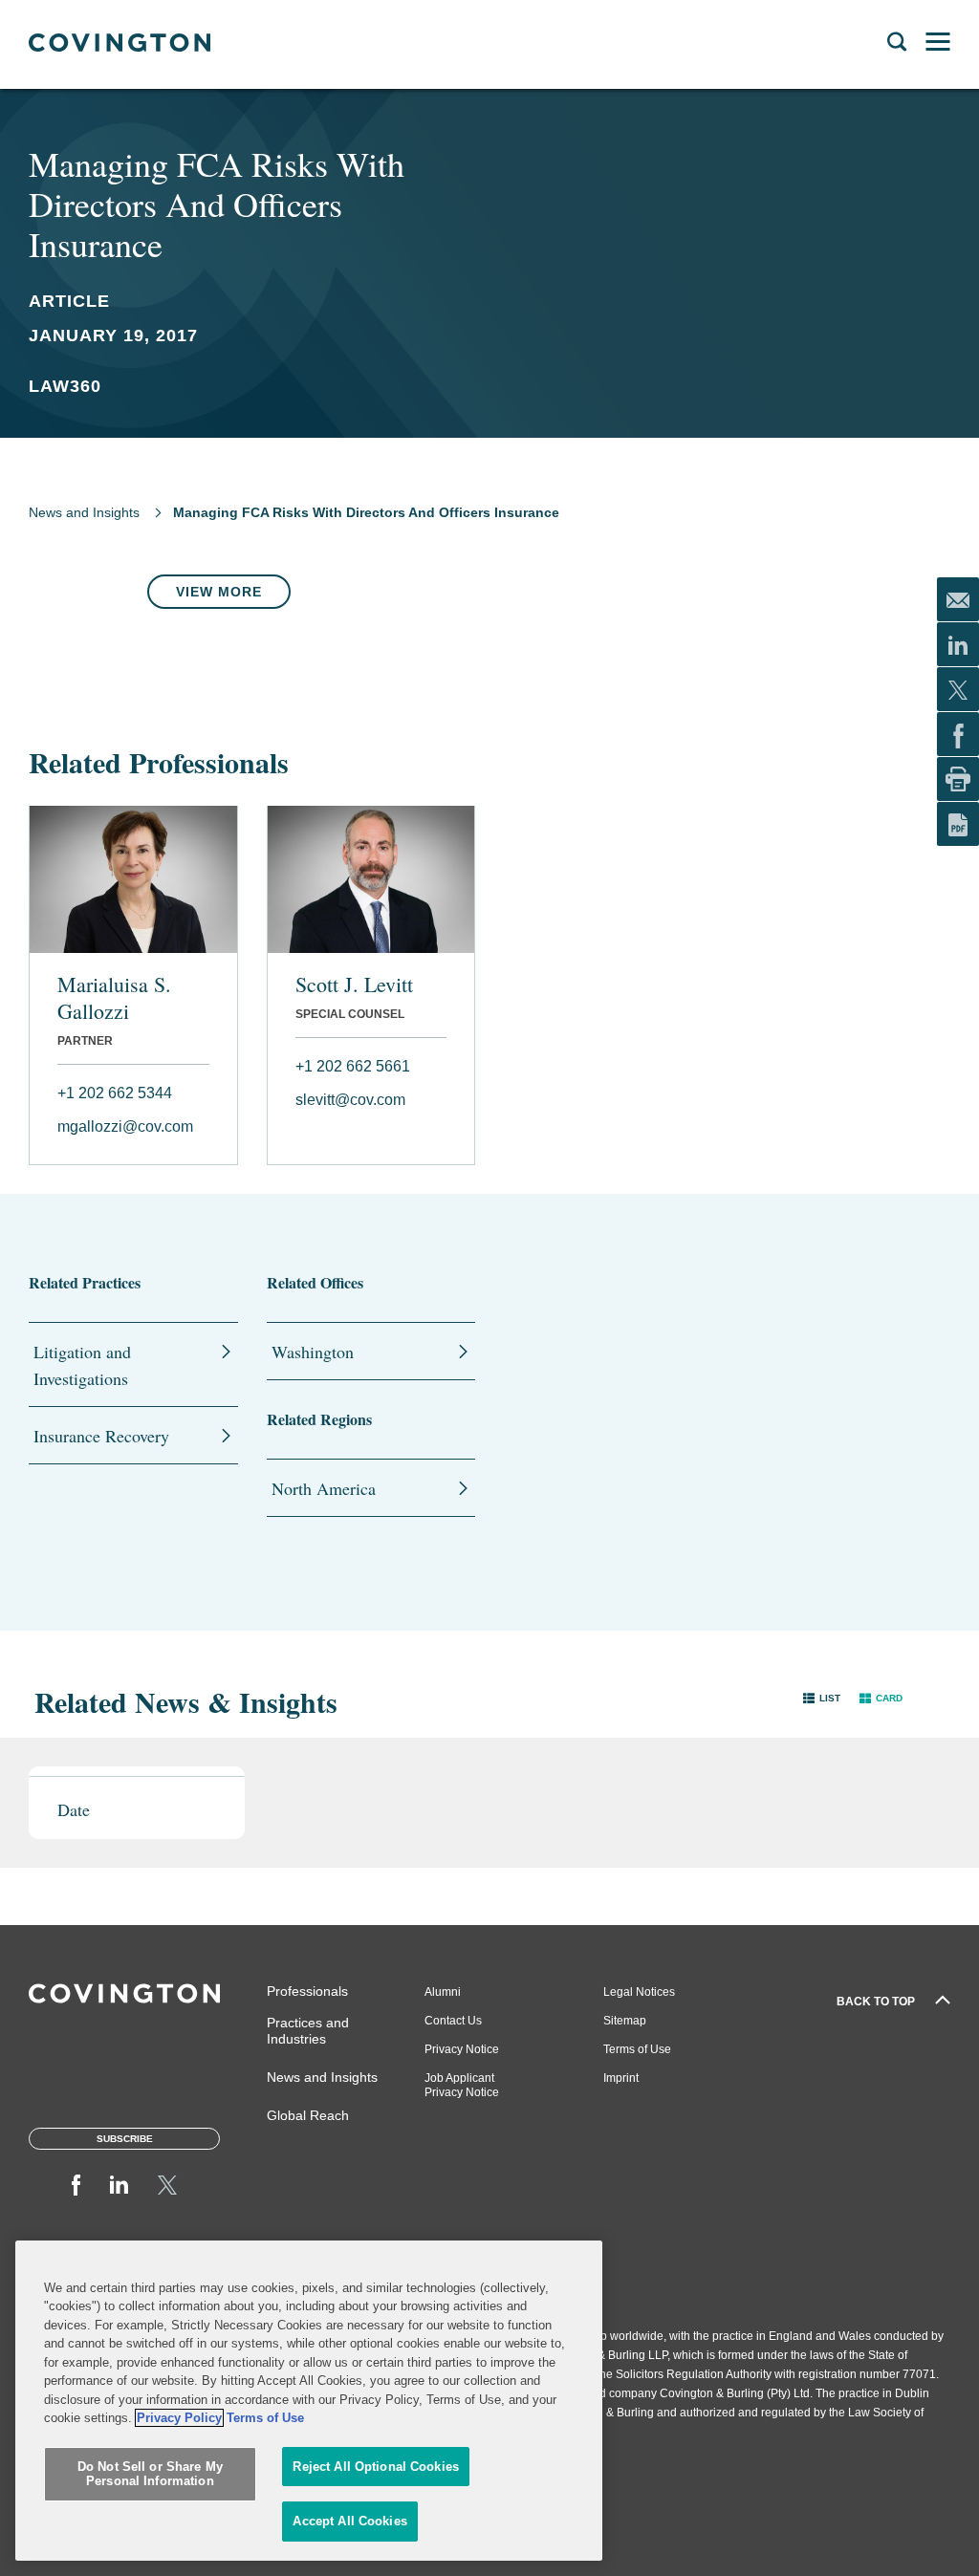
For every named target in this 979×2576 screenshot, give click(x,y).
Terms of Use (637, 2049)
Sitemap (625, 2021)
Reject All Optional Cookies (376, 2467)
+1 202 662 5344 (115, 1093)
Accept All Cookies (349, 2521)
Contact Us (453, 2021)
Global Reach (308, 2115)
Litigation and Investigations (82, 1365)
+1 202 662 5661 (353, 1066)
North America (324, 1488)
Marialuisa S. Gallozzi (114, 998)
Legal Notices (639, 1992)
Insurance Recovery (101, 1436)
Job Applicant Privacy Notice (462, 2085)
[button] (822, 1697)
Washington (313, 1352)
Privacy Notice (462, 2049)
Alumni (443, 1992)
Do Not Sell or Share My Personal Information (150, 2474)
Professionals (307, 1991)
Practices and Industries (308, 2031)
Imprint (621, 2078)
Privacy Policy (179, 2418)
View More (219, 592)
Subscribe (125, 2139)
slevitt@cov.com (350, 1100)
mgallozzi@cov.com (125, 1126)
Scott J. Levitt (354, 985)
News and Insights (84, 512)
